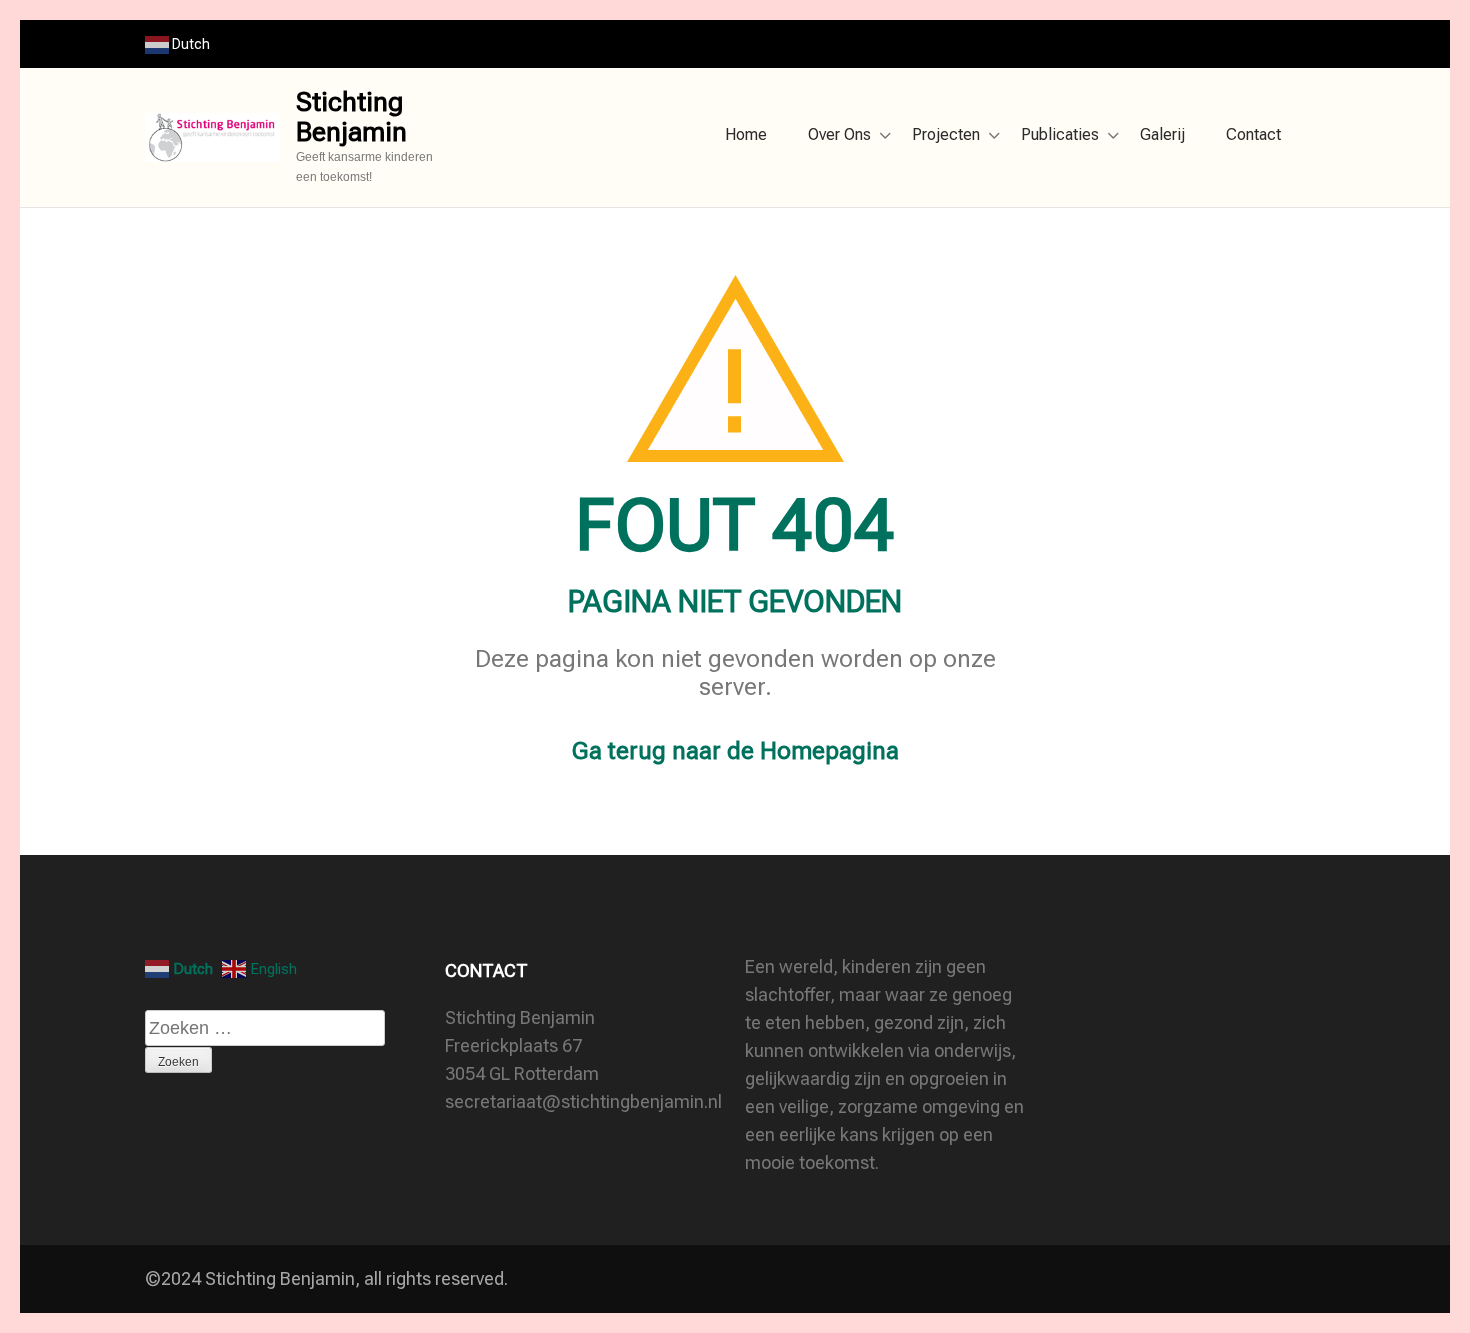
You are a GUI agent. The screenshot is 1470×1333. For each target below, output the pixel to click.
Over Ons (839, 134)
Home (746, 134)
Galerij (1162, 134)
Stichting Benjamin (351, 117)
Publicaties (1060, 134)
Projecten (946, 134)
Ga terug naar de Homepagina (735, 751)
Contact (1253, 134)
